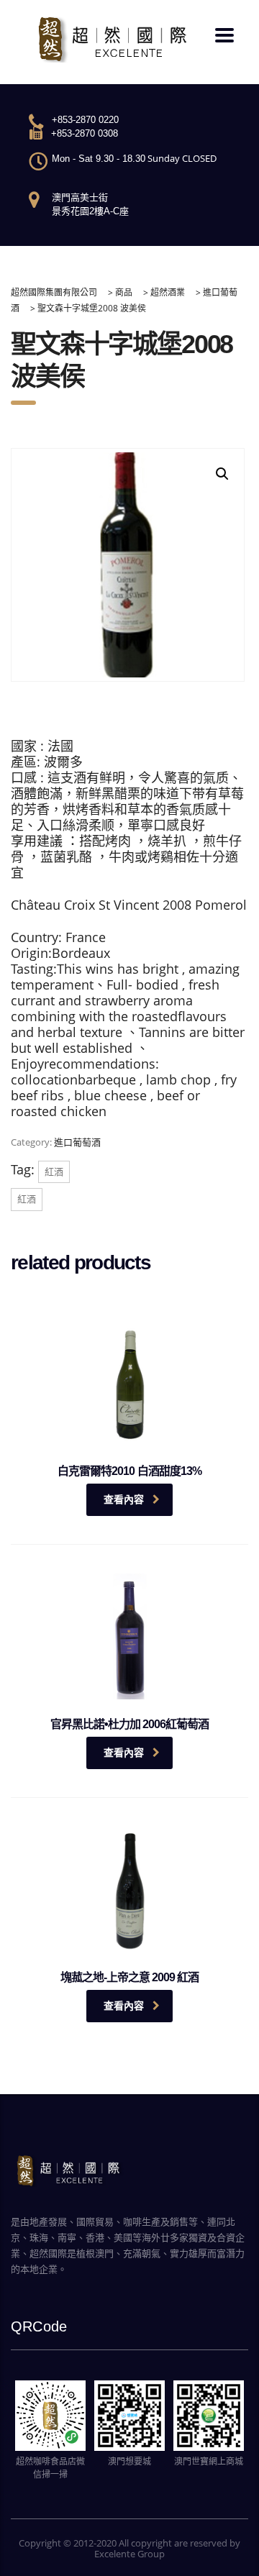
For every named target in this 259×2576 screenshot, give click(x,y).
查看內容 (124, 1499)
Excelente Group (129, 2554)
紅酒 (54, 1171)
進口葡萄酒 (77, 1142)
